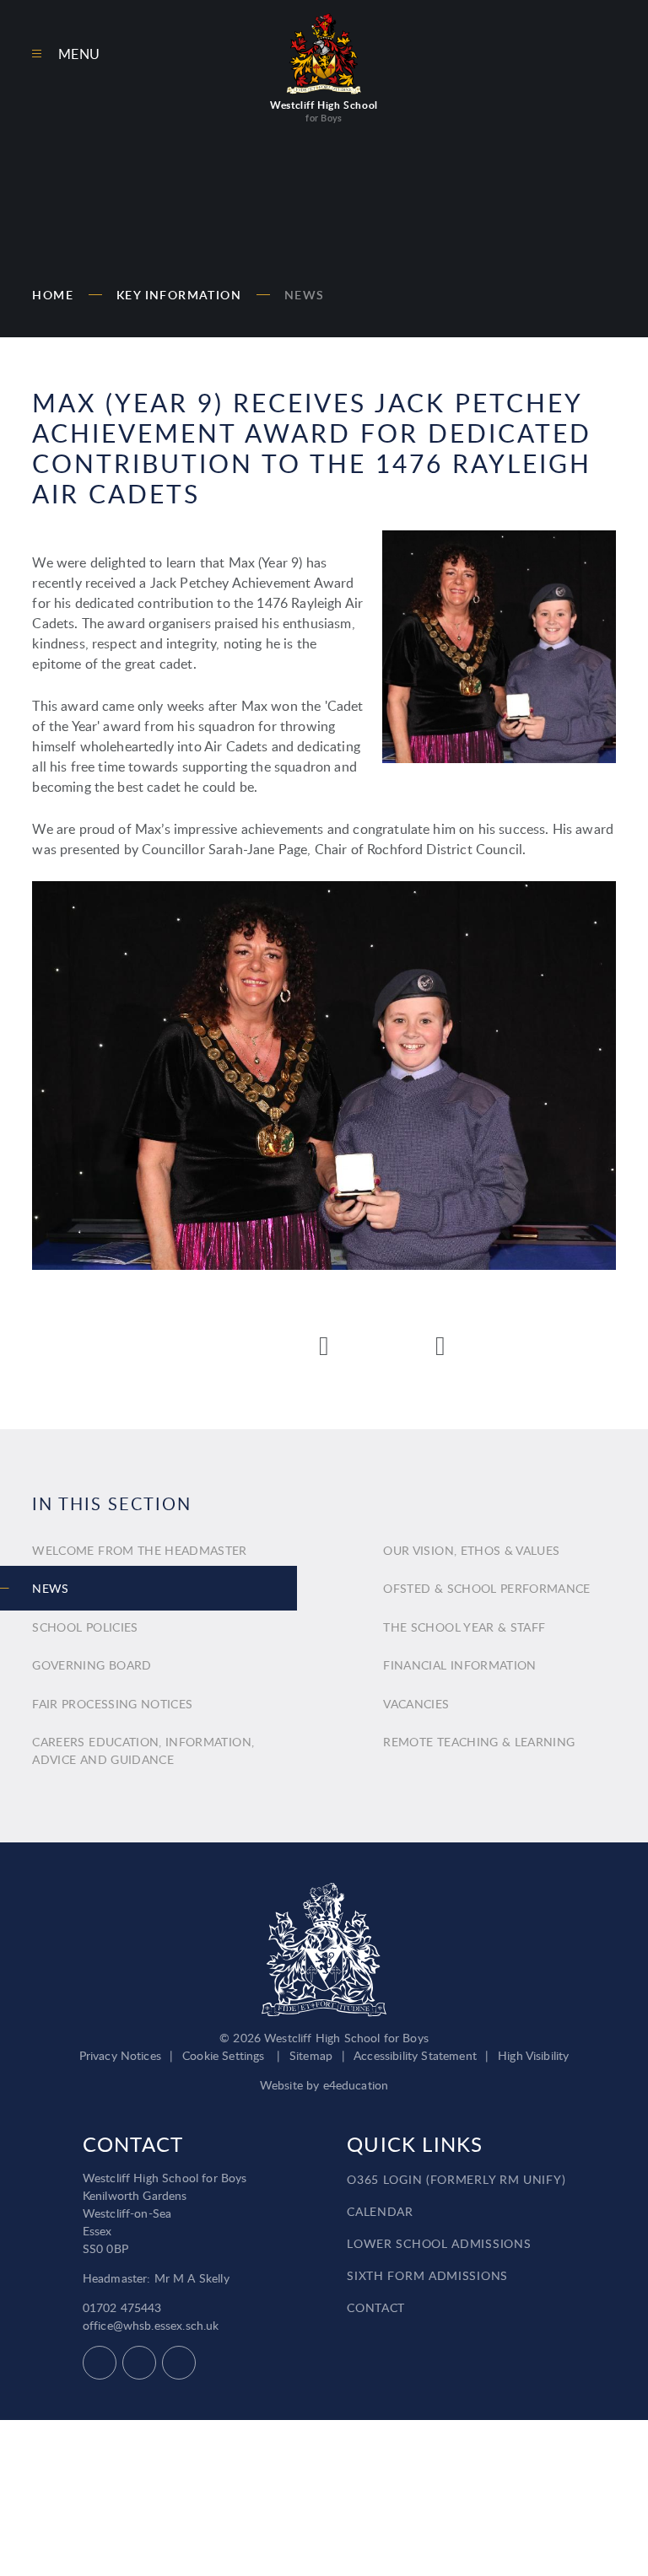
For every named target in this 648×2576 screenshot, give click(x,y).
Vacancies (416, 1704)
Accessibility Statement (415, 2055)
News (305, 295)
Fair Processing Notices (112, 1704)
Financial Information (459, 1665)
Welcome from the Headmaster (139, 1550)
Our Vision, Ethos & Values (471, 1550)
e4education (356, 2085)
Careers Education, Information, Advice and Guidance (143, 1750)
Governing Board (92, 1665)
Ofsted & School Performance (486, 1588)
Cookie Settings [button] (223, 2055)
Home (53, 295)
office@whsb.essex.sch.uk (151, 2325)
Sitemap (311, 2055)
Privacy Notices (120, 2055)
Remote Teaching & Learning (479, 1742)
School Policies (85, 1627)
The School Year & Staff (464, 1627)
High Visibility (533, 2055)
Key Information (179, 295)
